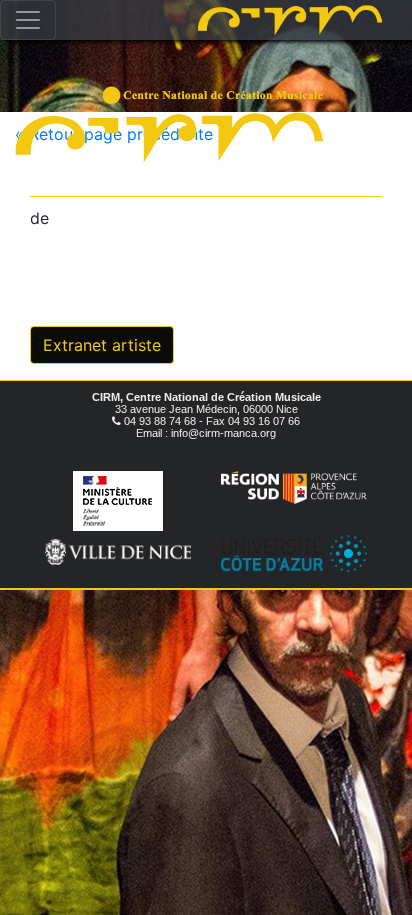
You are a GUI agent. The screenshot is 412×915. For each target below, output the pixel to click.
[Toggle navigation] (28, 20)
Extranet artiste (102, 345)
